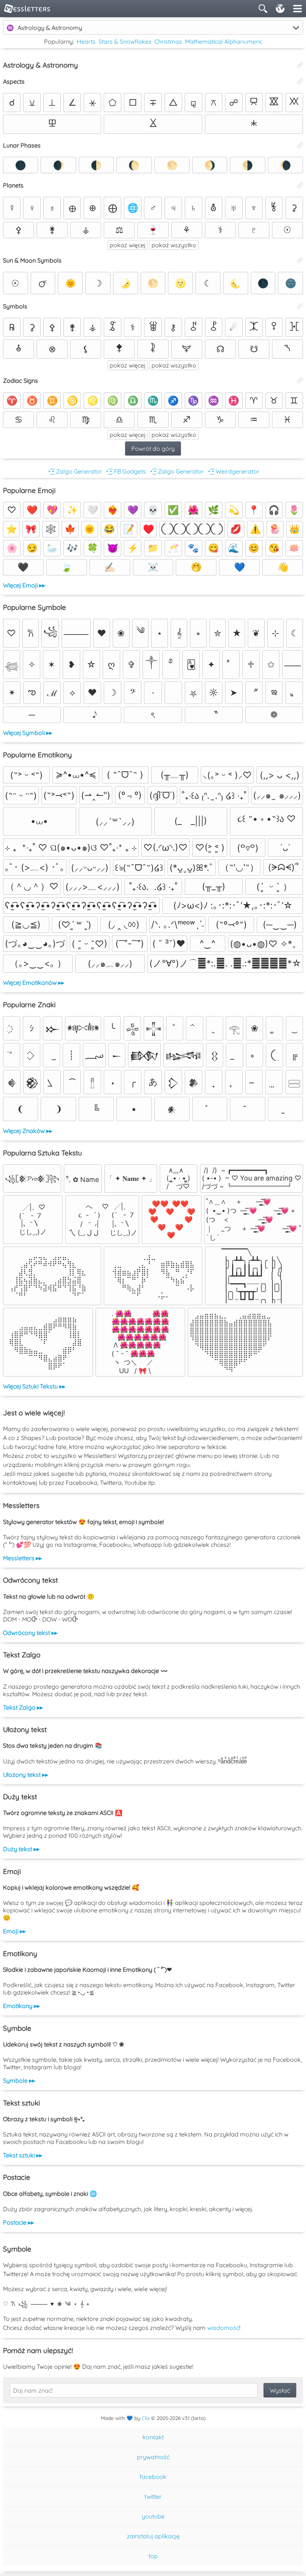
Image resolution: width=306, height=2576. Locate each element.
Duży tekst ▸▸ (21, 1849)
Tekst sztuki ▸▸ (23, 2155)
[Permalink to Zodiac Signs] (300, 381)
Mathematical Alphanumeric (224, 41)
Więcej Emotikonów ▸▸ (34, 983)
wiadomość (223, 2328)
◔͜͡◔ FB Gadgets (125, 471)
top (153, 2556)
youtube (153, 2516)
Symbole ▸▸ (19, 2080)
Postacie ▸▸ (18, 2222)
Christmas (168, 41)
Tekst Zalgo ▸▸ (23, 1707)
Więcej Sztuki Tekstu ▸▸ (34, 1386)
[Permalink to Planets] (300, 185)
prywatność (153, 2457)
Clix (146, 2418)
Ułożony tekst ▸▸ (26, 1775)
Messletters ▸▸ (22, 1558)
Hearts (86, 41)
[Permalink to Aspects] (300, 81)
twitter (153, 2496)
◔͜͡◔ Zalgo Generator (74, 471)
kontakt (153, 2437)
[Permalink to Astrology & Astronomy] (300, 65)
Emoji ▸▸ (14, 1931)
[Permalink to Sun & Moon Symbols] (300, 260)
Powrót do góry (153, 449)
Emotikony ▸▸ (21, 2006)
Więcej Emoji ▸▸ (24, 585)
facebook (153, 2477)
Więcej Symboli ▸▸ (28, 733)
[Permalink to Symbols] (300, 306)
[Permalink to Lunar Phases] (300, 145)
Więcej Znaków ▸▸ (28, 1131)
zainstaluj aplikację (153, 2536)
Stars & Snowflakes (125, 41)
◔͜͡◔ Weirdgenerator (233, 471)
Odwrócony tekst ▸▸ (30, 1633)
